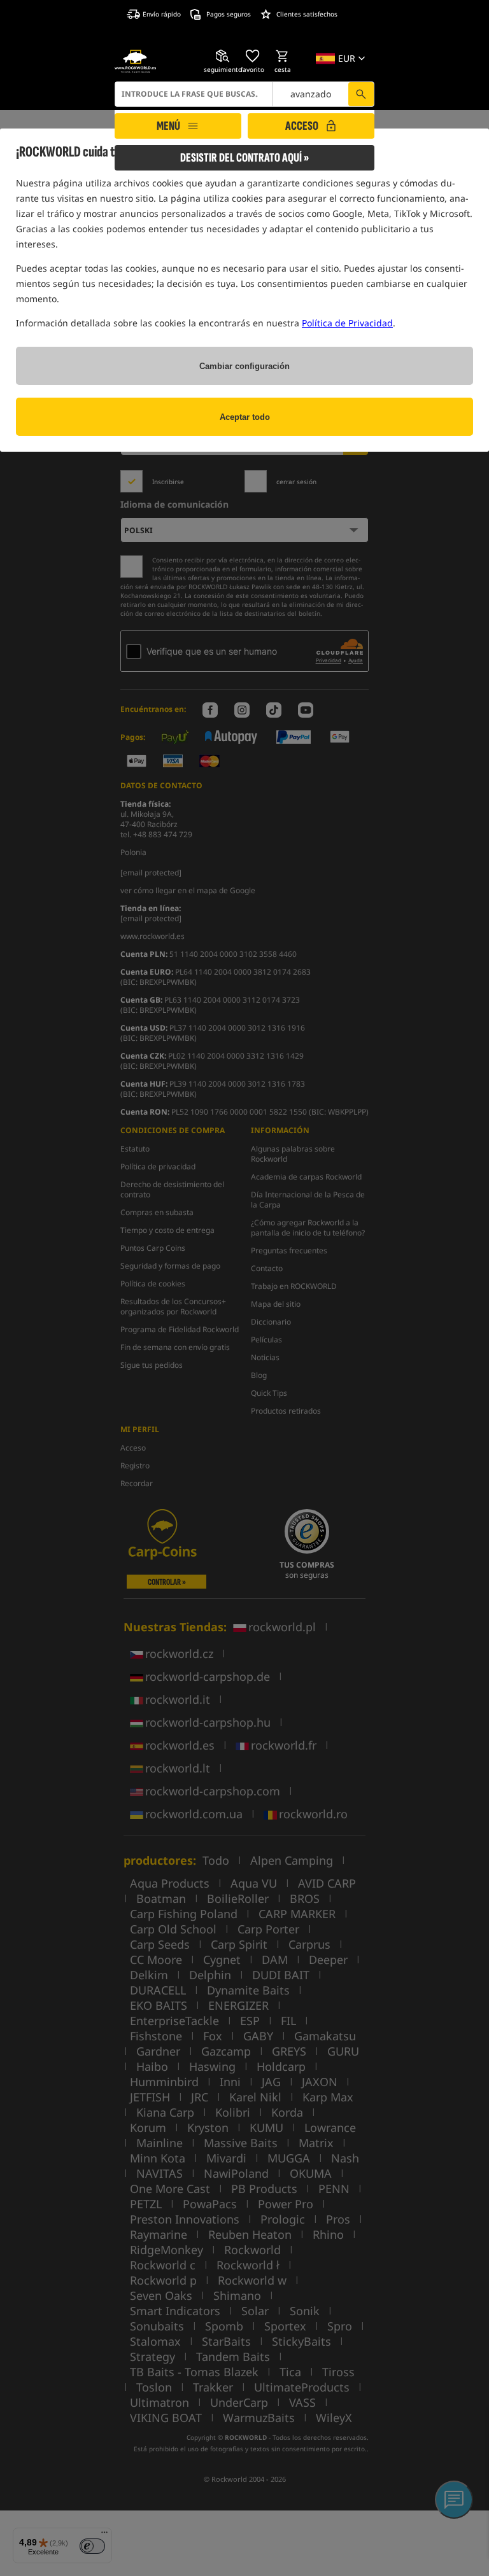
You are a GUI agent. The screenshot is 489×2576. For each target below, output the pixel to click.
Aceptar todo (245, 417)
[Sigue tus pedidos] (223, 56)
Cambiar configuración (244, 366)
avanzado (311, 94)
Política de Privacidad (347, 323)
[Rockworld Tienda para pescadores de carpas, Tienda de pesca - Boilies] (135, 61)
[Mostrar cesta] (283, 56)
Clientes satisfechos (307, 14)
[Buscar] (361, 94)
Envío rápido (162, 14)
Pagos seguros (229, 14)
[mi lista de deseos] (253, 56)
